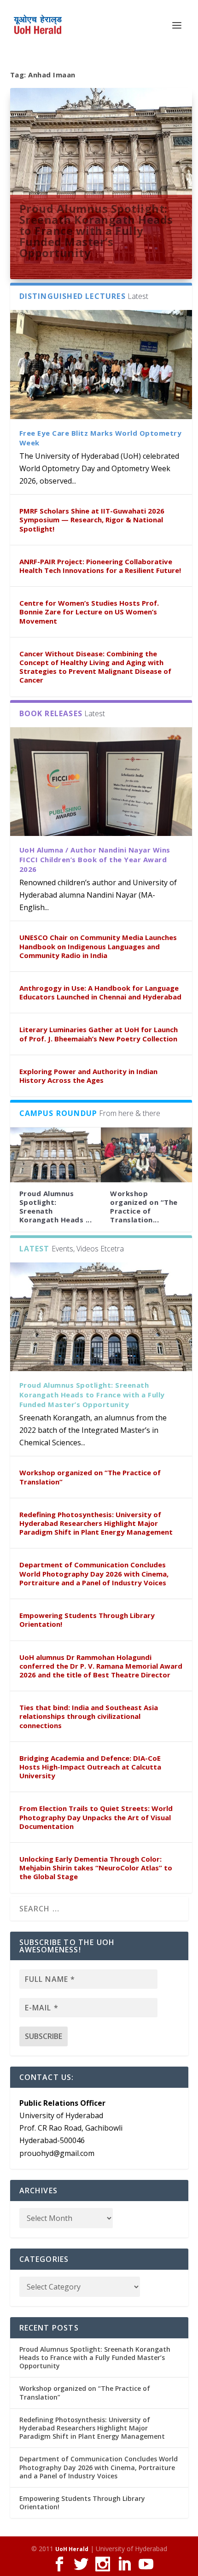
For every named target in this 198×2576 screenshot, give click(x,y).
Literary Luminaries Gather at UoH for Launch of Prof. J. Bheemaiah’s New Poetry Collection (99, 1034)
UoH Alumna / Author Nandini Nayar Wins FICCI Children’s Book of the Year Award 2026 (95, 859)
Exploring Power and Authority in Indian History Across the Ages (88, 1076)
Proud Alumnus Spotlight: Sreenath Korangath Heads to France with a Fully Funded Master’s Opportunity (96, 230)
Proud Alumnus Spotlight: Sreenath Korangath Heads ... (56, 1207)
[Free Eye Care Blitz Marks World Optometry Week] (101, 365)
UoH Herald (72, 2549)
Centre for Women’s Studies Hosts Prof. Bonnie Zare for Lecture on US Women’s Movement (89, 612)
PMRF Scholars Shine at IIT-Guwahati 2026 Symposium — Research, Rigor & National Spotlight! (92, 520)
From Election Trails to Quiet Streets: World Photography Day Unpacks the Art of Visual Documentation (96, 1817)
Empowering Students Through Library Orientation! (87, 1620)
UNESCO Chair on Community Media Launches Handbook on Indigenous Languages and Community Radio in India (98, 946)
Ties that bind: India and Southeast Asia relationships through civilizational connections (89, 1716)
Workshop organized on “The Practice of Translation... (144, 1207)
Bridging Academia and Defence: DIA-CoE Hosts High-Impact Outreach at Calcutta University (90, 1767)
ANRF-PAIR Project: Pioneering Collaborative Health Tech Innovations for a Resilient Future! (100, 566)
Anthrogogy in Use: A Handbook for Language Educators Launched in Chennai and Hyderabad (100, 992)
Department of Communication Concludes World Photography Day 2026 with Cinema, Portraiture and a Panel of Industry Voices (94, 1573)
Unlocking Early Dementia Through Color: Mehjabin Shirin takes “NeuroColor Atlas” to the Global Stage (96, 1868)
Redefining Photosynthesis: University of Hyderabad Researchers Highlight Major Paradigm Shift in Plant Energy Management (96, 1523)
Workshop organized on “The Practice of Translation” (90, 1477)
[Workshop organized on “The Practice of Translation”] (146, 1155)
